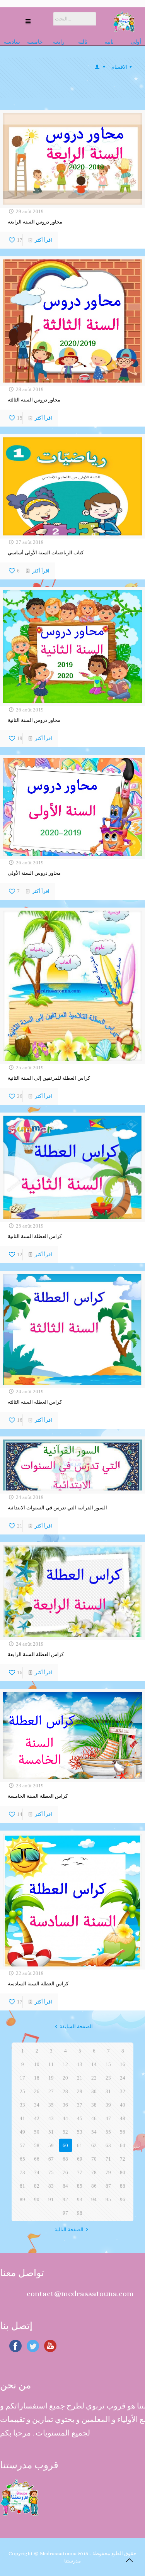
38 (94, 2105)
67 (51, 2159)
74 (37, 2172)
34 (37, 2105)
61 (80, 2145)
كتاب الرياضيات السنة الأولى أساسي (46, 553)
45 (80, 2118)
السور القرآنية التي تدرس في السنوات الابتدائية (57, 1508)
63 (108, 2145)
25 (22, 2091)
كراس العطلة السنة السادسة (38, 1984)
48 (123, 2118)
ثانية (111, 42)
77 (80, 2172)
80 (123, 2172)
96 (123, 2199)
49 (22, 2132)
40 (123, 2105)
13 (80, 2064)
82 (37, 2186)
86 (94, 2186)
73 (22, 2172)
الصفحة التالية (69, 2230)
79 (108, 2172)
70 (94, 2159)
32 (123, 2091)
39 (108, 2105)
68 (65, 2159)
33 (22, 2105)
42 (37, 2118)
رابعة (59, 42)
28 (65, 2091)
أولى (136, 42)
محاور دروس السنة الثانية (34, 720)
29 (80, 2091)
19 (51, 2078)
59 (51, 2145)
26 (37, 2091)
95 (108, 2199)
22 (94, 2078)
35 (51, 2105)
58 (37, 2145)
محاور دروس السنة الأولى (34, 873)
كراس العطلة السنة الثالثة (35, 1402)
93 (80, 2199)
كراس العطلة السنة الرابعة (36, 1654)
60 (65, 2145)
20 (65, 2078)
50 (37, 2132)
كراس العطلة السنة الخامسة (38, 1796)
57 (22, 2145)
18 (37, 2078)
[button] (28, 23)
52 (65, 2132)
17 (22, 2078)
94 (94, 2199)
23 (108, 2078)
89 (22, 2199)
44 (65, 2118)
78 (94, 2172)
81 (22, 2186)
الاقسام (119, 67)
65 (22, 2159)
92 (65, 2199)
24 (123, 2078)
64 (123, 2145)
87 (108, 2186)
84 (65, 2186)
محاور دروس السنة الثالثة (34, 400)
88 (123, 2186)
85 (80, 2186)
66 (37, 2159)
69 (80, 2159)
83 (51, 2186)
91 (51, 2199)
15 (108, 2064)
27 (51, 2091)
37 (80, 2105)
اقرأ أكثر (43, 240)
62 (94, 2145)
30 (94, 2091)
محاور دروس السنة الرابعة (35, 222)
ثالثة (85, 42)
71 (108, 2159)
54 (94, 2132)
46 (94, 2118)
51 (51, 2132)
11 (51, 2064)
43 (51, 2118)
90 (37, 2199)
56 (123, 2132)
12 (65, 2064)
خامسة (35, 42)
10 (37, 2064)
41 (22, 2118)
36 (65, 2105)
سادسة (14, 42)
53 (80, 2132)
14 (94, 2064)
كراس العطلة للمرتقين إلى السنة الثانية (49, 1078)
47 (108, 2118)
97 (65, 2213)
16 (123, 2064)
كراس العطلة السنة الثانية (35, 1236)
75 (51, 2172)
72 (123, 2159)
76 (65, 2172)
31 (108, 2091)
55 (108, 2132)
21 (80, 2078)
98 (80, 2213)
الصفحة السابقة (76, 2026)
